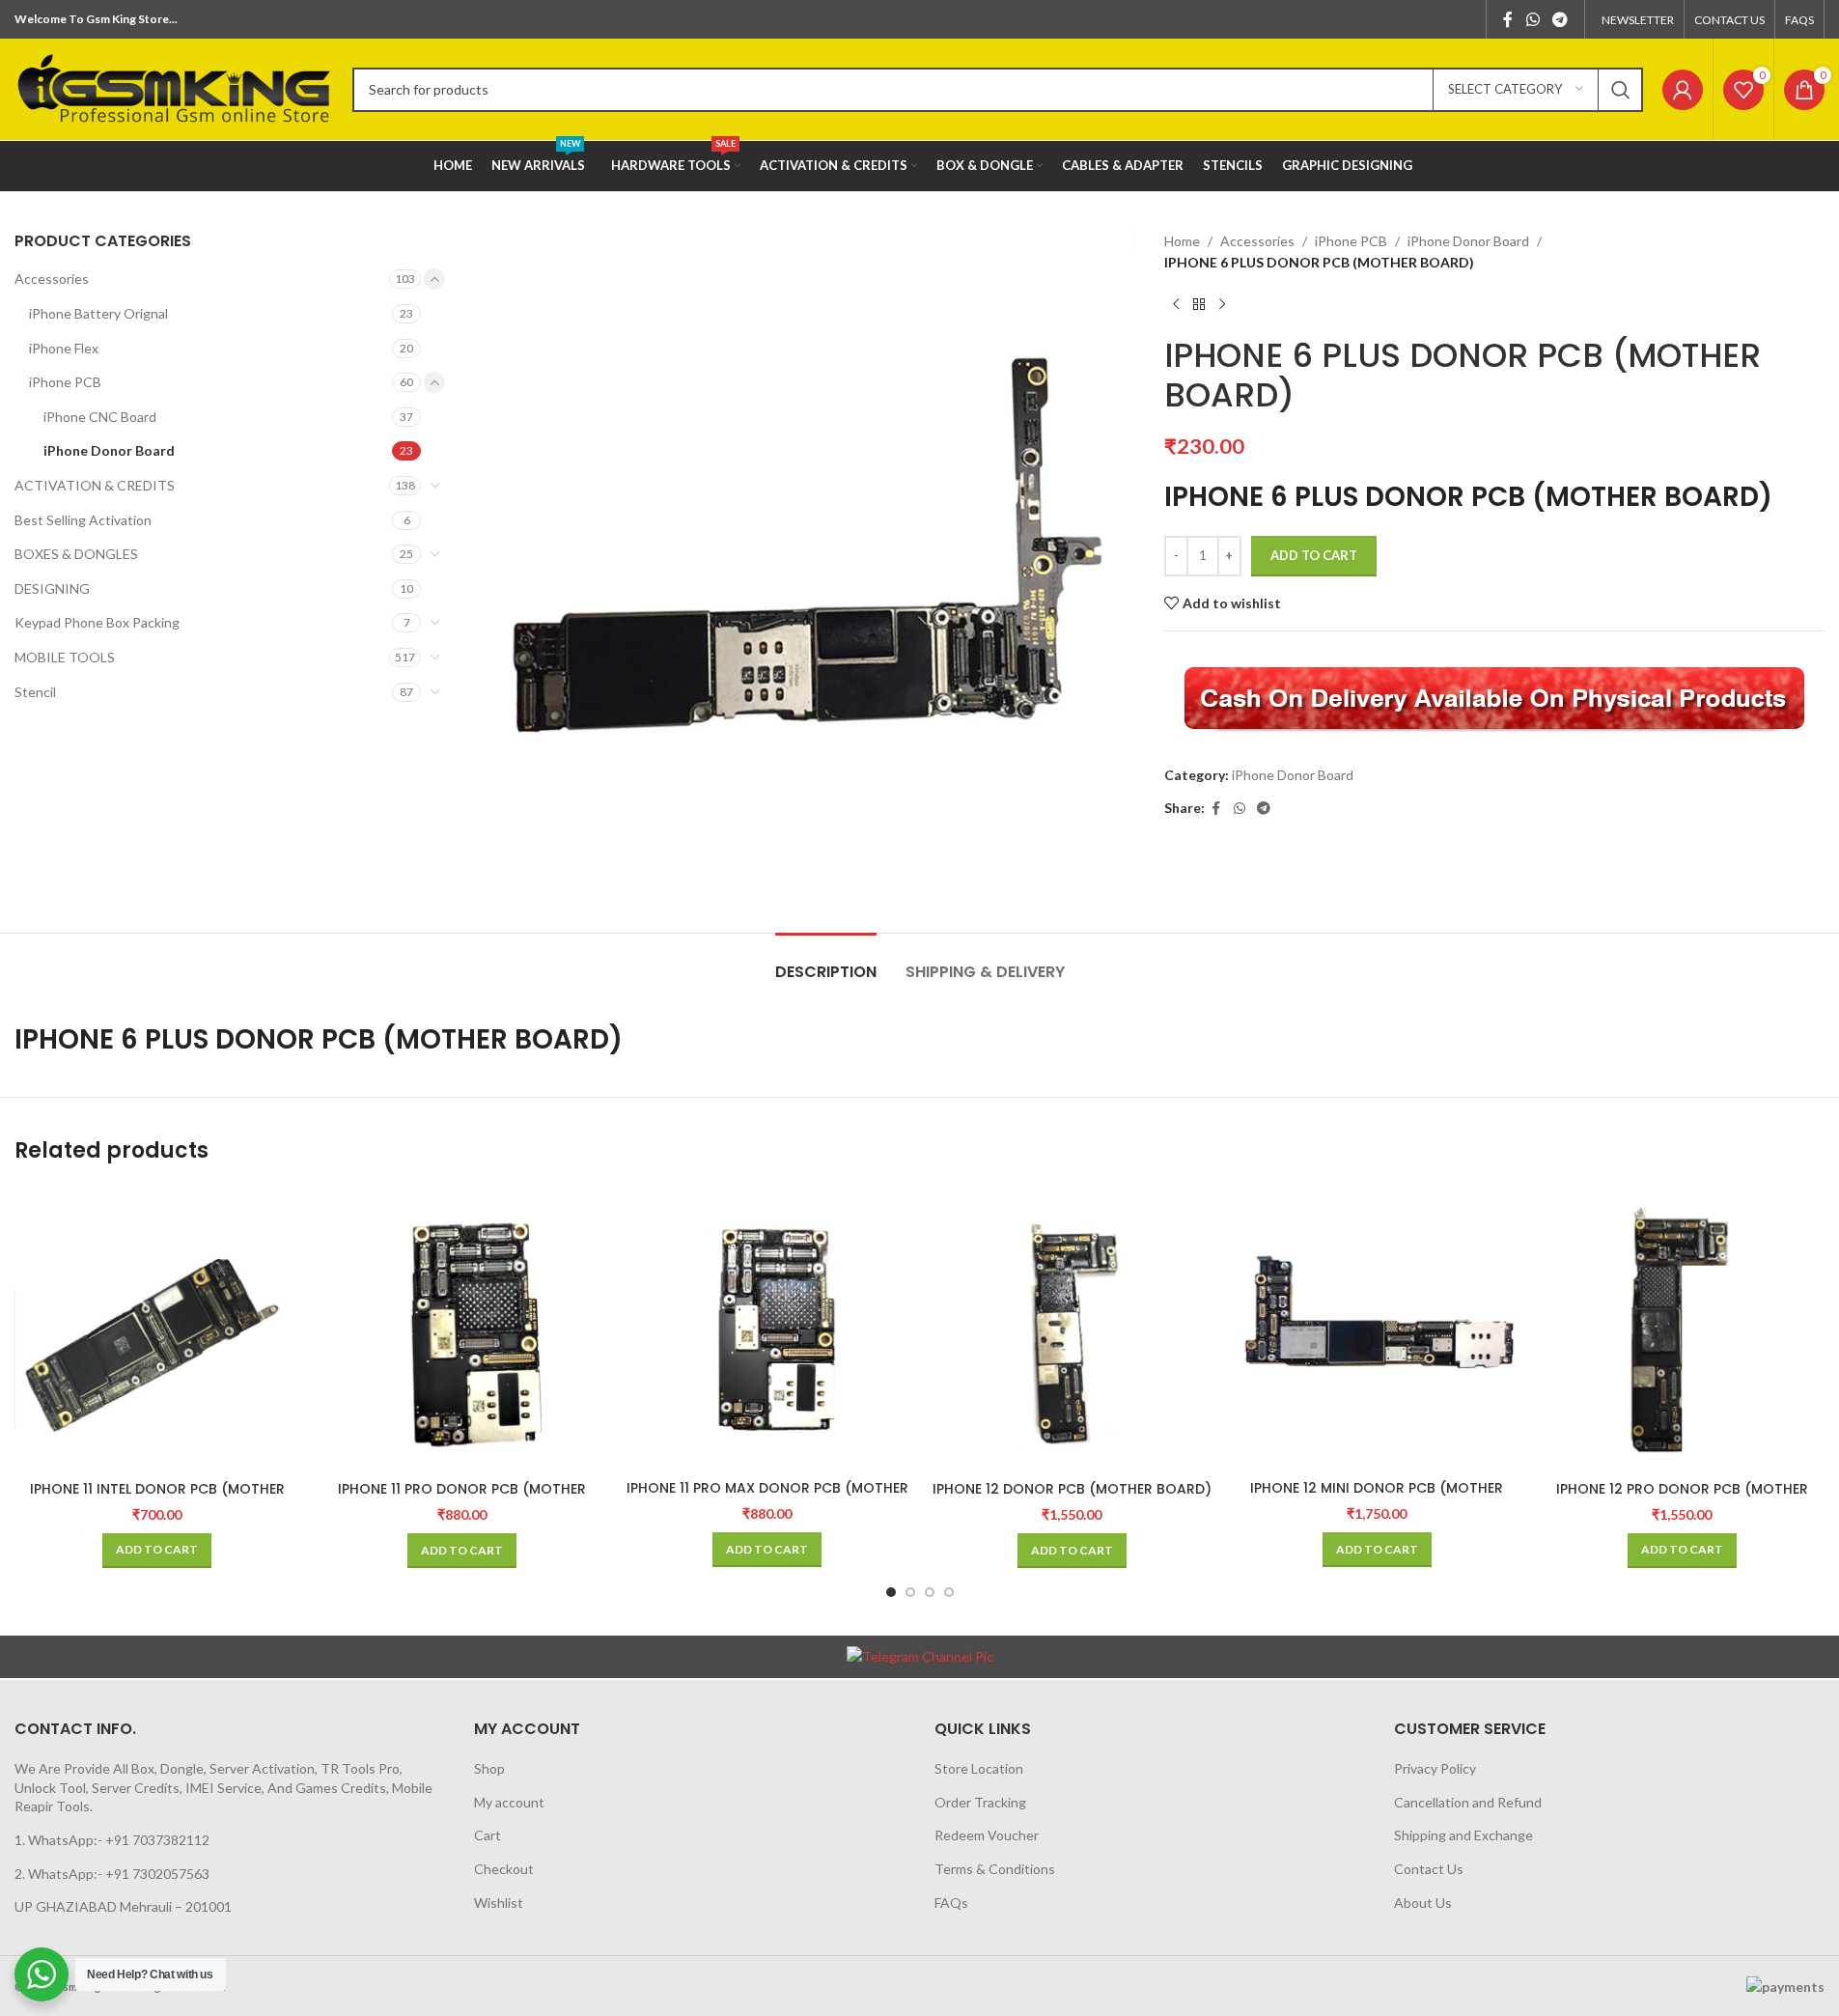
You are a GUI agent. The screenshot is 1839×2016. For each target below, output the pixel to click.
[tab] (826, 962)
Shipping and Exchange (1463, 1835)
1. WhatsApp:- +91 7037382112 (112, 1840)
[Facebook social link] (1508, 19)
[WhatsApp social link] (1532, 19)
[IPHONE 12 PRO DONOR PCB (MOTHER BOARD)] (1682, 1329)
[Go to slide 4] (949, 1592)
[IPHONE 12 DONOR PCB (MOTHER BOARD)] (1072, 1329)
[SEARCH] (1621, 90)
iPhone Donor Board (109, 450)
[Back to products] (1199, 305)
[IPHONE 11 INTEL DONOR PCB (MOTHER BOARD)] (157, 1329)
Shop (489, 1768)
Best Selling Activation (83, 520)
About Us (1423, 1903)
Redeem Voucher (987, 1835)
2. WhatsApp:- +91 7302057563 (112, 1874)
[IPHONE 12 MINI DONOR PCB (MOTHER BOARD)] (1377, 1328)
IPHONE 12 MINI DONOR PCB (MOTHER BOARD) (1377, 1498)
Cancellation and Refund (1468, 1802)
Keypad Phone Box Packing (97, 622)
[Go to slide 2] (910, 1592)
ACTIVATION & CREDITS (95, 485)
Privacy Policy (1435, 1768)
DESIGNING (52, 588)
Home (1182, 241)
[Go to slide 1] (891, 1592)
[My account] (1683, 90)
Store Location (979, 1768)
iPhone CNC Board (100, 417)
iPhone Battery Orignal (98, 313)
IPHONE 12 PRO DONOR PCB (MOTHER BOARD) (1682, 1498)
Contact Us (1429, 1869)
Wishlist (499, 1903)
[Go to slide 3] (930, 1592)
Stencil (35, 692)
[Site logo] (174, 87)
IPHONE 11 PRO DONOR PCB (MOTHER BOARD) (462, 1498)
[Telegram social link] (1560, 19)
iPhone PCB (65, 382)
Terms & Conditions (995, 1869)
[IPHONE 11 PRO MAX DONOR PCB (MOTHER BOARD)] (767, 1328)
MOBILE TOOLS (65, 657)
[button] (157, 1551)
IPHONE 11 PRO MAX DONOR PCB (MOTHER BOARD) (767, 1498)
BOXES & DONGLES (76, 554)
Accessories (52, 279)
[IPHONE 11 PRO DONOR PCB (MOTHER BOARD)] (462, 1329)
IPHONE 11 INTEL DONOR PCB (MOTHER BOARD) (157, 1498)
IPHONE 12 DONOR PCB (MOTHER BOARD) (1072, 1489)
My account (509, 1802)
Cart (488, 1835)
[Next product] (1222, 305)
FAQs (951, 1903)
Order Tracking (980, 1802)
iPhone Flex (64, 348)
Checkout (504, 1869)
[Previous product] (1176, 305)
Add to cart (1314, 555)
